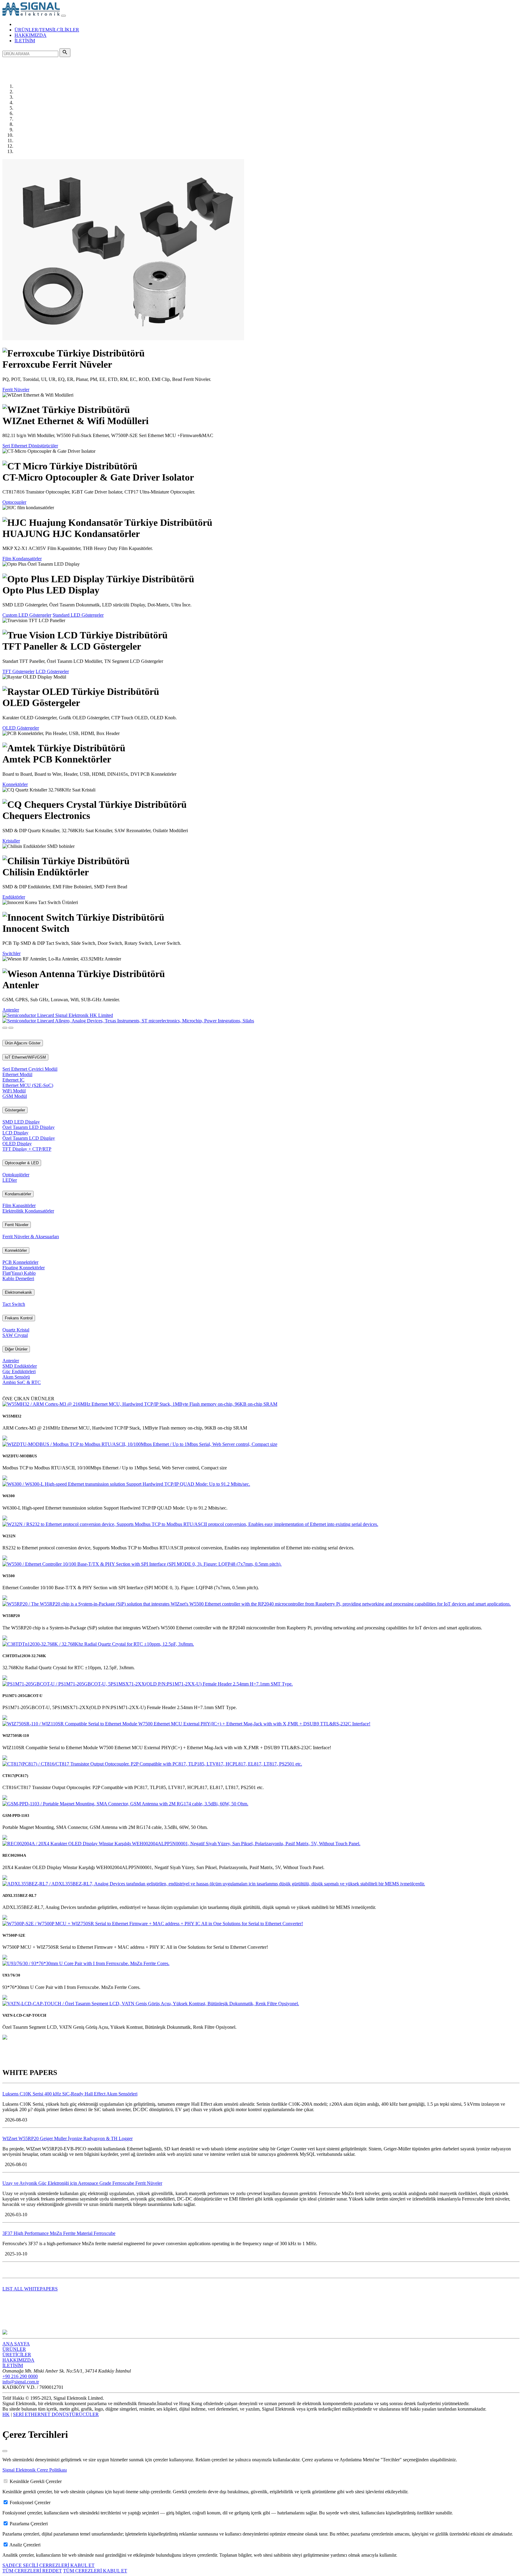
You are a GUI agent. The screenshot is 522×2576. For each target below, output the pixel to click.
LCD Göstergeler (52, 671)
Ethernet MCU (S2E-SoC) (28, 1085)
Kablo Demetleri (18, 1278)
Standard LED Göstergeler (78, 615)
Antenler (11, 1010)
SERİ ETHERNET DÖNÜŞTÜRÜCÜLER (56, 2414)
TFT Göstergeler (18, 671)
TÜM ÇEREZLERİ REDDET (32, 2571)
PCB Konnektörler (20, 1262)
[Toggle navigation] (63, 16)
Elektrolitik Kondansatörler (28, 1211)
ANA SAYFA (16, 2344)
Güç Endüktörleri (19, 1371)
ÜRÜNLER (14, 2349)
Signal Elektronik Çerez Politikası (35, 2470)
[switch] (6, 2481)
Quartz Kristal (16, 1330)
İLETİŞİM (25, 41)
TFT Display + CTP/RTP (27, 1149)
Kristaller (11, 841)
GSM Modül (15, 1096)
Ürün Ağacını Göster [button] (23, 1043)
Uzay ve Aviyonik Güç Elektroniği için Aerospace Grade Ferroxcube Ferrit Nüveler (82, 2183)
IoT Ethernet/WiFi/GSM (25, 1057)
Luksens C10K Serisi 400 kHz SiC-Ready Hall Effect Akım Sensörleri (70, 2094)
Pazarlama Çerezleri (29, 2524)
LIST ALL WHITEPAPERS (30, 2289)
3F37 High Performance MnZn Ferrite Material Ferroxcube (59, 2233)
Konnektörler (15, 784)
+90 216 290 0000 (20, 2376)
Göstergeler (15, 1110)
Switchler (11, 953)
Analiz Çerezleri (25, 2545)
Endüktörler (14, 897)
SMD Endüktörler (20, 1366)
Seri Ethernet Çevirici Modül (30, 1069)
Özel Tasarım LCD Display (29, 1138)
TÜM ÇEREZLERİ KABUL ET (95, 2571)
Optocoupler (14, 502)
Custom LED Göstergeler (27, 615)
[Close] (5, 2451)
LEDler (10, 1180)
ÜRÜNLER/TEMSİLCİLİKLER (47, 30)
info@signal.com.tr (21, 2382)
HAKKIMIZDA (31, 35)
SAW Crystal (15, 1335)
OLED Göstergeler (21, 728)
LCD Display (15, 1133)
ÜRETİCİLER (17, 2355)
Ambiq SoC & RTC (22, 1382)
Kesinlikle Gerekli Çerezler (36, 2481)
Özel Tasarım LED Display (29, 1127)
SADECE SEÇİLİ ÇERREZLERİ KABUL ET (48, 2565)
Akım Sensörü (16, 1377)
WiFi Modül (14, 1091)
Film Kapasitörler (19, 1205)
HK (6, 2414)
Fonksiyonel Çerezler (30, 2502)
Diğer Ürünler (16, 1349)
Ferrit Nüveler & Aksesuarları (31, 1237)
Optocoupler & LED (22, 1163)
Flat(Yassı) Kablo (19, 1273)
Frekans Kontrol (19, 1318)
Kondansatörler (18, 1194)
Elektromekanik (18, 1292)
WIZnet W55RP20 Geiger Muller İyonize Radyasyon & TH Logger (68, 2138)
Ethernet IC (13, 1080)
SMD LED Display (21, 1122)
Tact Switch (14, 1304)
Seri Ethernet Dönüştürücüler (30, 446)
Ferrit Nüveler (16, 390)
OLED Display (17, 1144)
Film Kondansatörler (22, 559)
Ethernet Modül (17, 1074)
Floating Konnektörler (24, 1268)
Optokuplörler (16, 1175)
